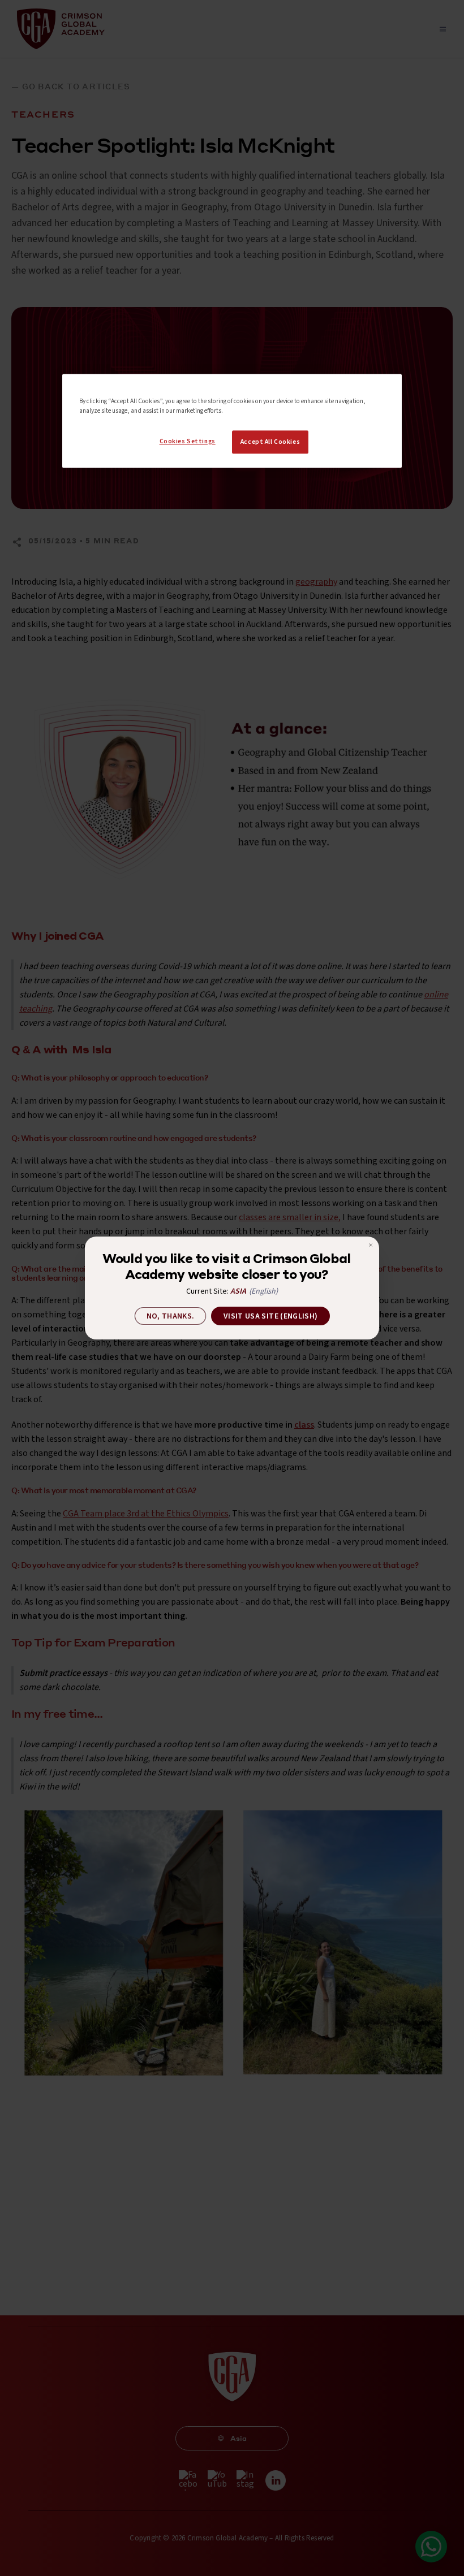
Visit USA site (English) (270, 1316)
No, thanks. (171, 1316)
